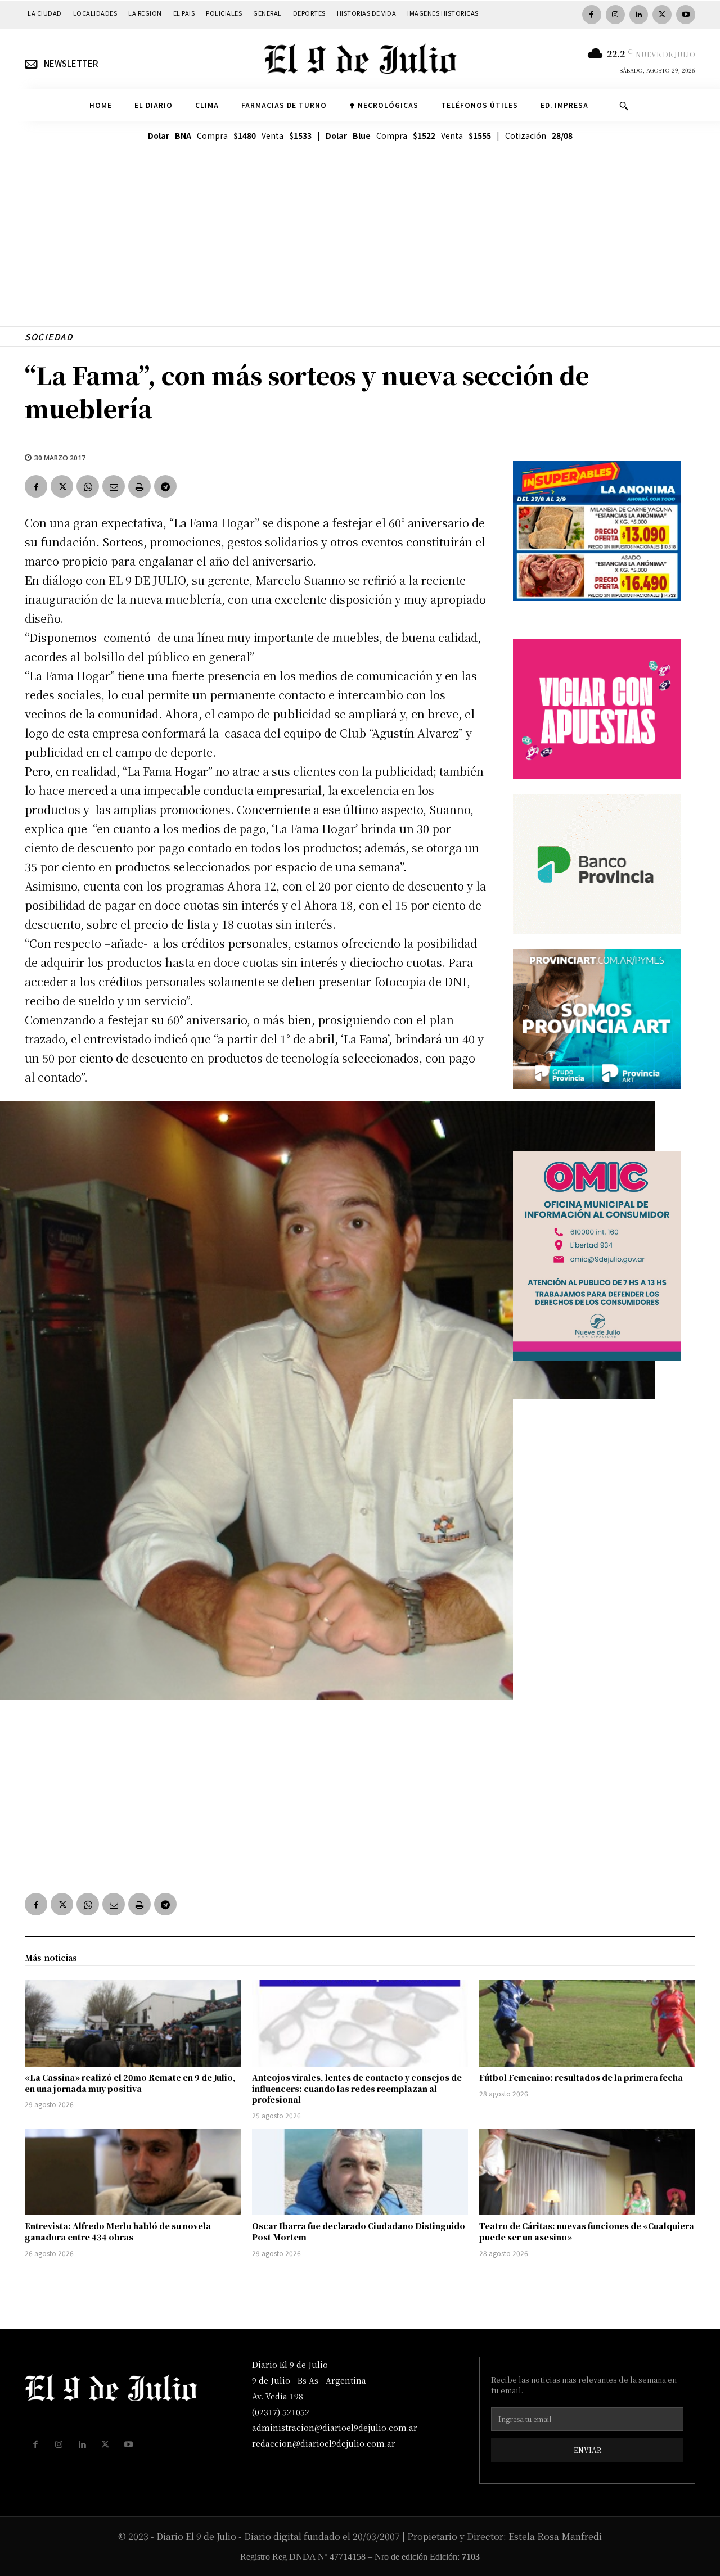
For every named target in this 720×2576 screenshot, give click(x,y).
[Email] (114, 486)
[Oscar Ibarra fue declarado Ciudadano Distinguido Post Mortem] (360, 2172)
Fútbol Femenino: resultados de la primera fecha (581, 2077)
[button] (624, 106)
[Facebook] (592, 15)
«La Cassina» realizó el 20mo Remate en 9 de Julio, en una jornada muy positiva (130, 2083)
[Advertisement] (360, 247)
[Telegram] (165, 486)
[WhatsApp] (88, 486)
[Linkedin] (639, 15)
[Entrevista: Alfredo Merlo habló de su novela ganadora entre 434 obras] (133, 2172)
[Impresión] (139, 486)
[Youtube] (686, 15)
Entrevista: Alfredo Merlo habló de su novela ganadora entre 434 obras (118, 2231)
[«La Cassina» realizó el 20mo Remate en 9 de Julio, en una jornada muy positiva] (133, 2023)
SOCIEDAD (49, 336)
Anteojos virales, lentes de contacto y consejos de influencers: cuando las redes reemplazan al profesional (357, 2088)
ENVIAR (588, 2450)
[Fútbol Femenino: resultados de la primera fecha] (587, 2023)
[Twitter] (662, 15)
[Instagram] (615, 15)
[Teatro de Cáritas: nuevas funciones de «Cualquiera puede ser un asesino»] (587, 2172)
